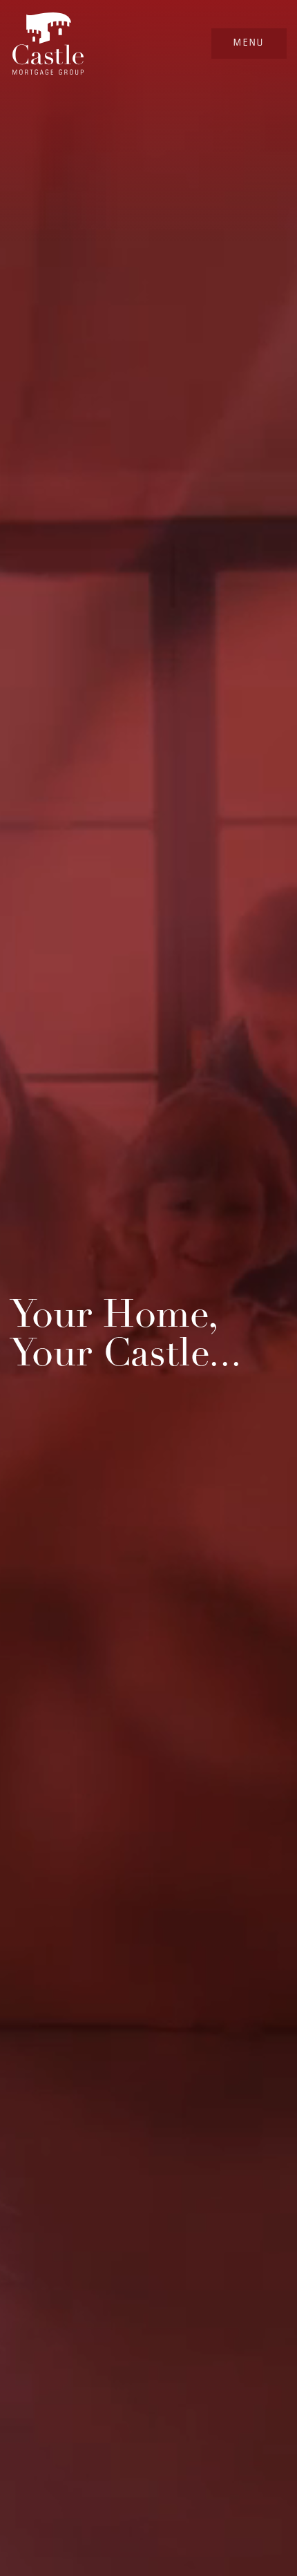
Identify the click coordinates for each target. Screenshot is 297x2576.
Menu (249, 42)
